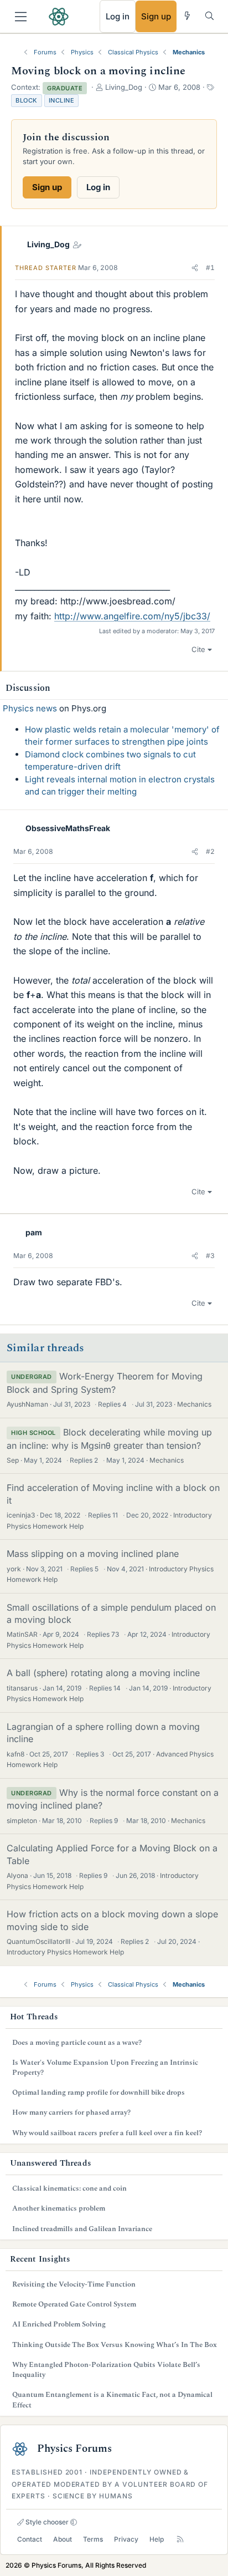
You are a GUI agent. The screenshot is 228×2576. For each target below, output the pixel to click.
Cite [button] (198, 649)
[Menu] (21, 17)
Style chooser (46, 2522)
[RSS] (180, 2539)
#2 (210, 851)
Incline (62, 100)
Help (157, 2539)
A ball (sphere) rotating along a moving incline (103, 1673)
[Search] (209, 16)
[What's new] (187, 16)
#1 (210, 268)
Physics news (30, 708)
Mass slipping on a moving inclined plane (93, 1554)
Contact (30, 2539)
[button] (195, 268)
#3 (210, 1256)
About (63, 2539)
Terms (93, 2539)
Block (27, 100)
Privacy (126, 2539)
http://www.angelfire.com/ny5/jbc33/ (132, 616)
